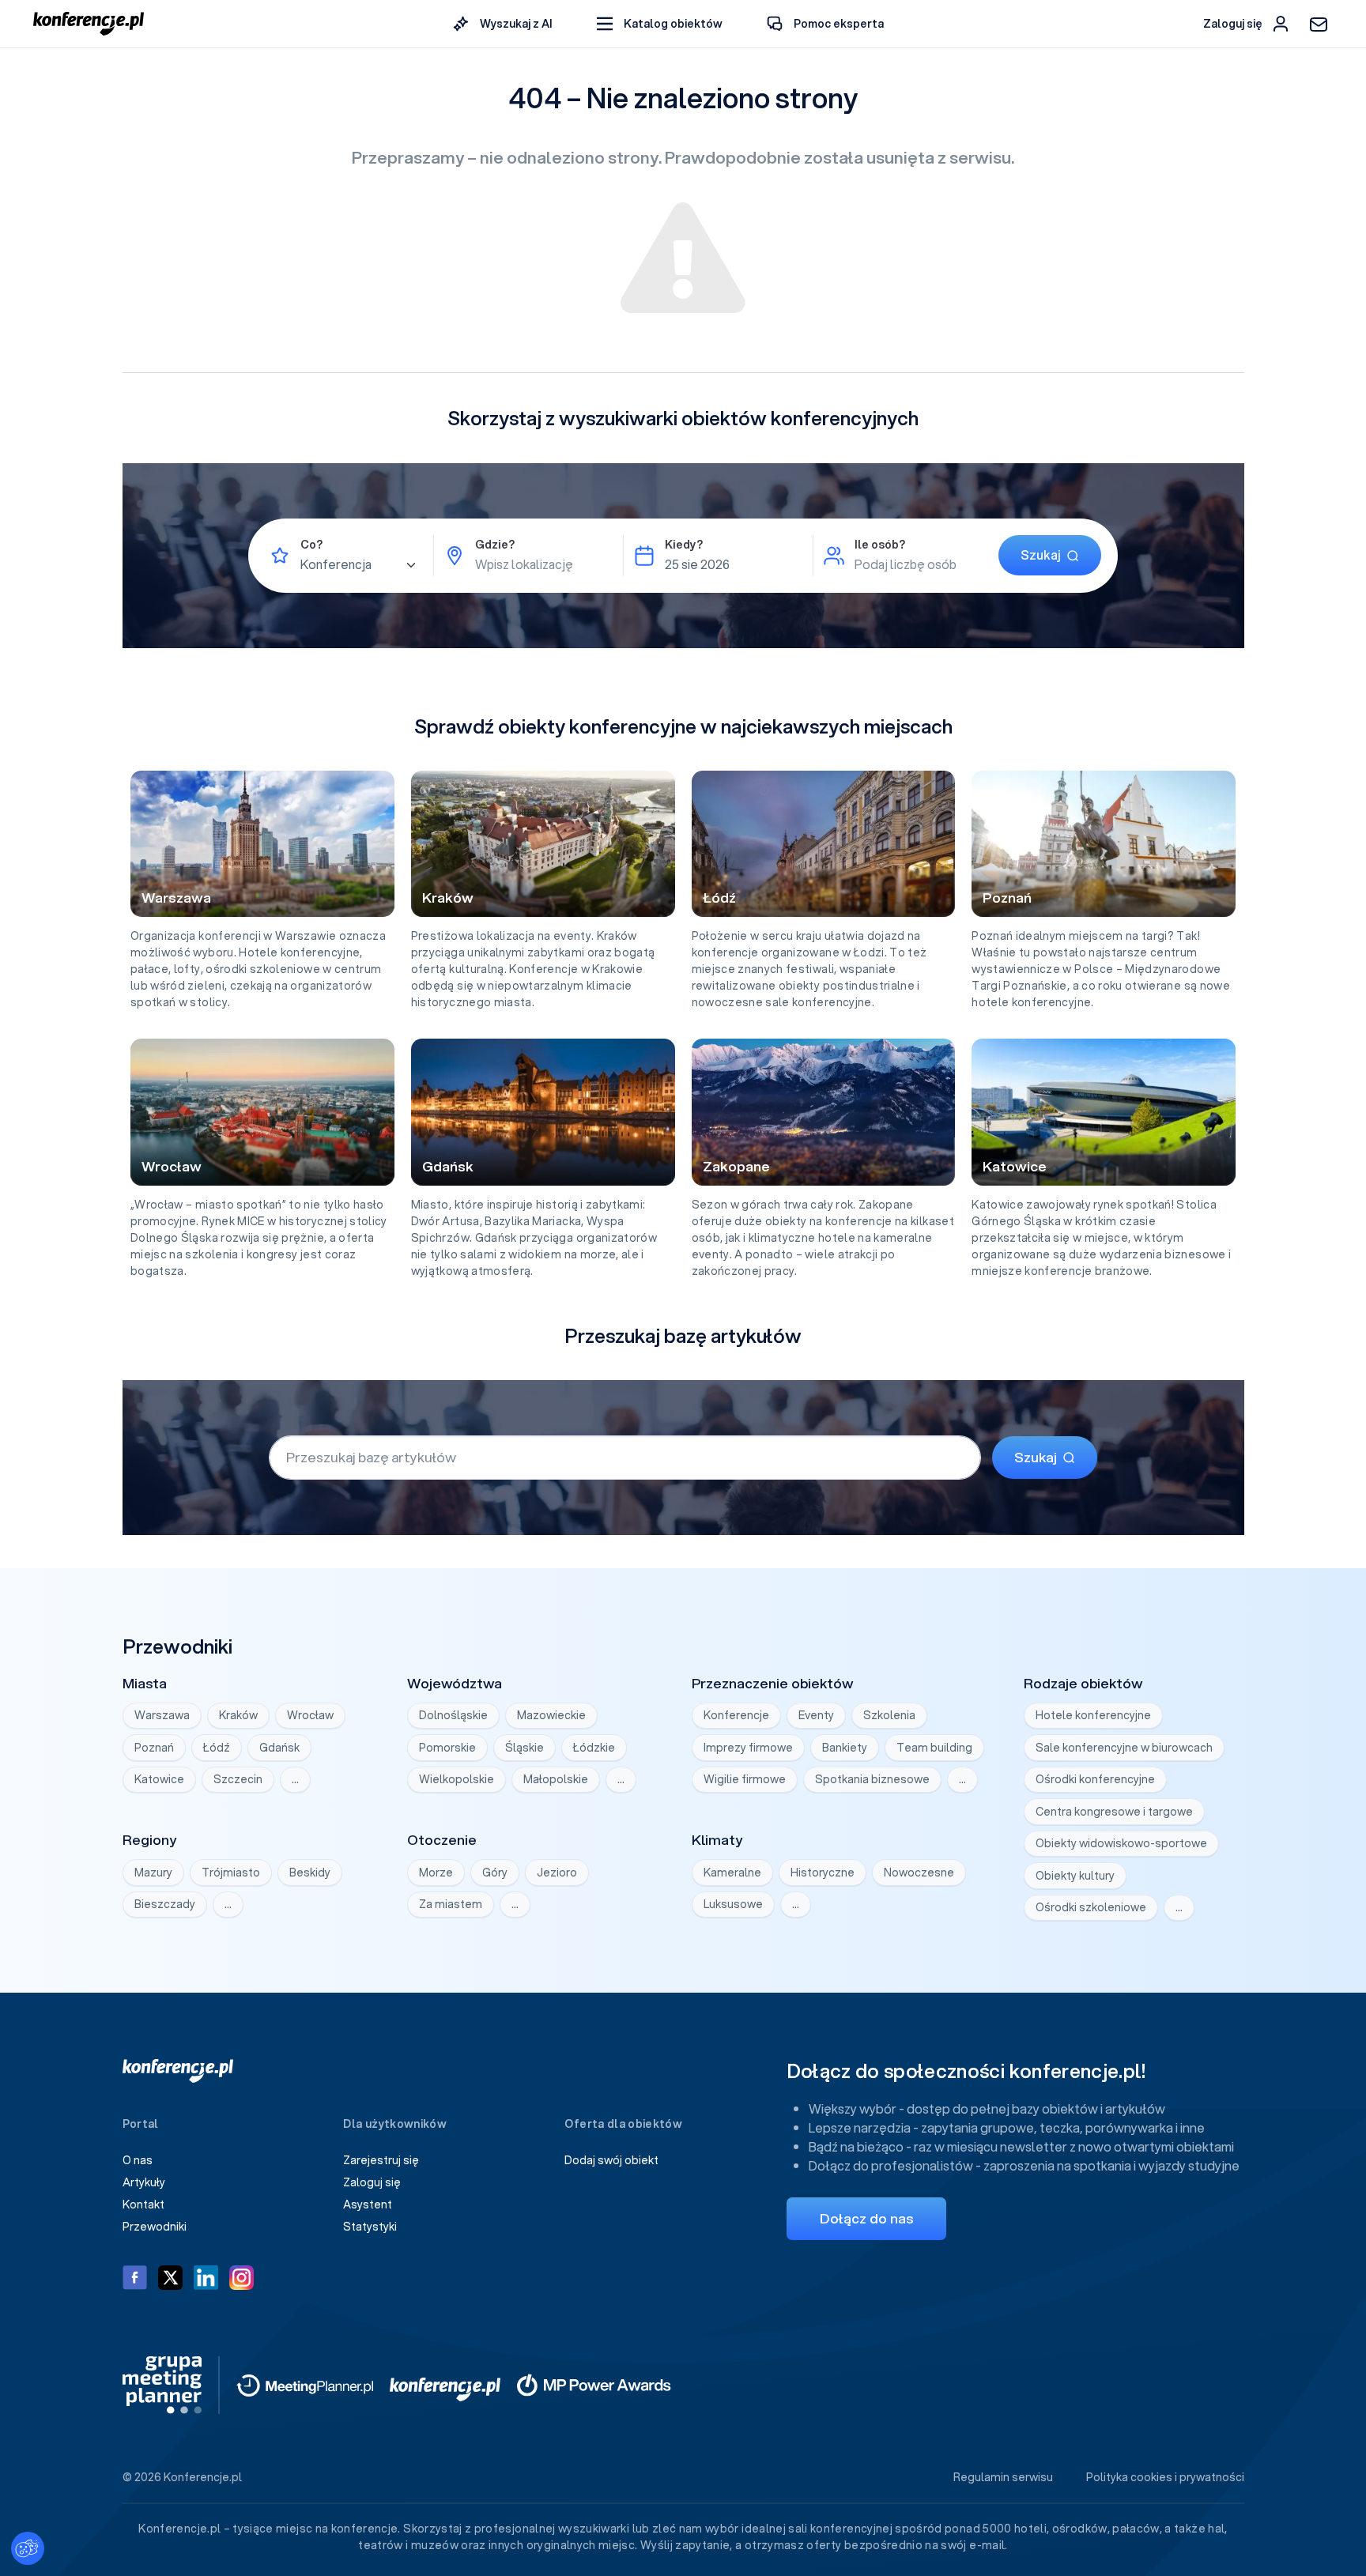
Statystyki (370, 2227)
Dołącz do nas (866, 2218)
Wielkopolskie (457, 1779)
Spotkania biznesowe (872, 1779)
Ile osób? (880, 545)
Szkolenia (889, 1715)
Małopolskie (556, 1779)
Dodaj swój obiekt (611, 2160)
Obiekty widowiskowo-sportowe (1121, 1843)
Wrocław (310, 1715)
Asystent (368, 2204)
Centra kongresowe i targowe (1114, 1812)
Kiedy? (684, 545)
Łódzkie (594, 1748)
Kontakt (143, 2204)
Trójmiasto (231, 1873)
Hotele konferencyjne (1093, 1715)
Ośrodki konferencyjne (1095, 1779)
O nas (138, 2160)
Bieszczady (165, 1904)
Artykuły (144, 2182)
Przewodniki (155, 2227)
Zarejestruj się (381, 2160)
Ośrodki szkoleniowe (1091, 1907)
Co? (311, 545)
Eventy (816, 1715)
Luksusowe (733, 1904)
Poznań (154, 1748)
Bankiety (845, 1748)
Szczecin (238, 1779)
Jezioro (557, 1873)
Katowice (159, 1779)
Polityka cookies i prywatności (1165, 2477)
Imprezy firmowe (748, 1748)
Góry (495, 1873)
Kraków (238, 1715)
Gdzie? (495, 545)
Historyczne (823, 1873)
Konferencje (736, 1715)
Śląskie (525, 1748)
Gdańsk (279, 1748)
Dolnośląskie (453, 1715)
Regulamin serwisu (1003, 2477)
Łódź (217, 1748)
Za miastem (451, 1904)
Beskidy (310, 1873)
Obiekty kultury (1075, 1876)
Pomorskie (447, 1748)
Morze (436, 1873)
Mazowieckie (551, 1715)
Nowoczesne (919, 1873)
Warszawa (162, 1715)
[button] (660, 24)
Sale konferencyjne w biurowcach (1124, 1748)
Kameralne (732, 1873)
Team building (934, 1748)
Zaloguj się (372, 2182)
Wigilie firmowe (745, 1779)
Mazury (153, 1873)
